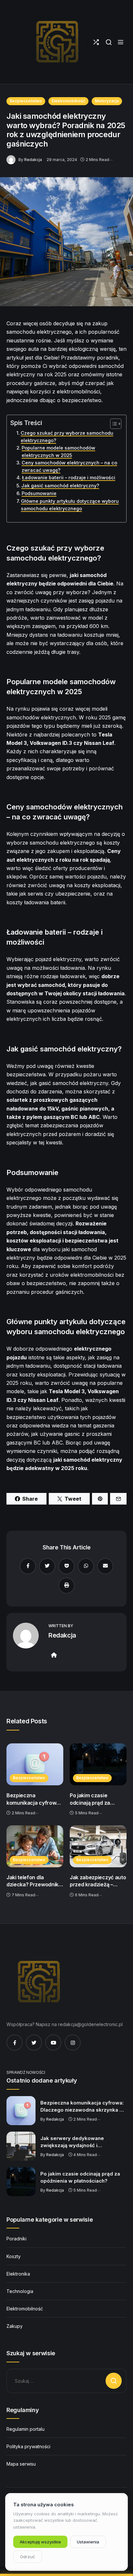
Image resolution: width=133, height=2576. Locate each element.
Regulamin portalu (26, 2429)
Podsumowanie (39, 493)
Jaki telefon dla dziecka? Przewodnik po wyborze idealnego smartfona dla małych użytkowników (34, 1881)
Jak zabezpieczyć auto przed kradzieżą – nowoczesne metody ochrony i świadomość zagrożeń (98, 1881)
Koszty (14, 2256)
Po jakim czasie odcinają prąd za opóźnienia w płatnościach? (90, 1799)
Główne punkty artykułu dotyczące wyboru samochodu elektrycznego (70, 505)
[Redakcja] (12, 159)
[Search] (109, 42)
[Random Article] (96, 42)
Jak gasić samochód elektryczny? (60, 486)
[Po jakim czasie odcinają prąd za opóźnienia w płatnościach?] (98, 1764)
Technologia (20, 2291)
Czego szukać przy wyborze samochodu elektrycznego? (67, 437)
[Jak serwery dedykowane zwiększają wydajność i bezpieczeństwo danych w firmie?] (21, 2146)
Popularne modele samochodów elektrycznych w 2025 (58, 451)
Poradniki (16, 2239)
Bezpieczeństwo (26, 101)
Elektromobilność (68, 101)
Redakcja (33, 160)
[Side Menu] (121, 42)
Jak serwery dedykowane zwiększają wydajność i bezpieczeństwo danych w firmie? (82, 2142)
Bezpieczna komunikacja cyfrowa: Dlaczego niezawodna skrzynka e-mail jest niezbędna (34, 1799)
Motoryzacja (107, 101)
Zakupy (15, 2326)
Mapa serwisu (21, 2464)
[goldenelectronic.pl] (57, 42)
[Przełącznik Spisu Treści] (113, 424)
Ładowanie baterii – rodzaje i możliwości (69, 477)
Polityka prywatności (28, 2446)
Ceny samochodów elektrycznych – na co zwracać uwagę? (69, 466)
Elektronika (18, 2274)
